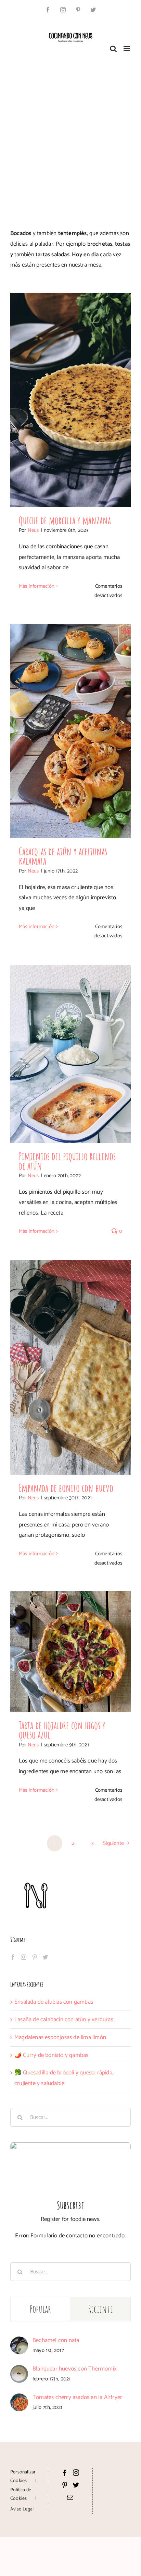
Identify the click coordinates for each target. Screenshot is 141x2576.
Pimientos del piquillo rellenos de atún (67, 1161)
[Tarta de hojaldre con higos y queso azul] (70, 1652)
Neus (33, 530)
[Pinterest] (35, 1957)
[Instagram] (24, 1957)
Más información (37, 586)
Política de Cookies (21, 2494)
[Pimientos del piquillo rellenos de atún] (70, 1054)
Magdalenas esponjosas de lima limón (60, 2037)
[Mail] (70, 2497)
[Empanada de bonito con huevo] (70, 1367)
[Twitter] (45, 1957)
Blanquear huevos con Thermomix (75, 2369)
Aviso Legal (22, 2509)
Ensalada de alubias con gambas (54, 2002)
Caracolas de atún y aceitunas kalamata (63, 856)
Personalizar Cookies (23, 2477)
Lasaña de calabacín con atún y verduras (64, 2019)
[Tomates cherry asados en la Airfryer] (19, 2399)
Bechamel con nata (56, 2340)
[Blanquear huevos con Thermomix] (19, 2370)
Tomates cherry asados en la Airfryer (77, 2397)
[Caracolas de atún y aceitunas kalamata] (70, 731)
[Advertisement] (70, 137)
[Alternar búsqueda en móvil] (113, 49)
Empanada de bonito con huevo (66, 1488)
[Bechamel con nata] (19, 2342)
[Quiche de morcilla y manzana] (70, 400)
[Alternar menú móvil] (127, 49)
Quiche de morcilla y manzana (65, 520)
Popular (41, 2309)
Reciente (101, 2309)
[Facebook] (13, 1957)
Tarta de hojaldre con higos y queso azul (62, 1730)
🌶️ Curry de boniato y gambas (51, 2055)
